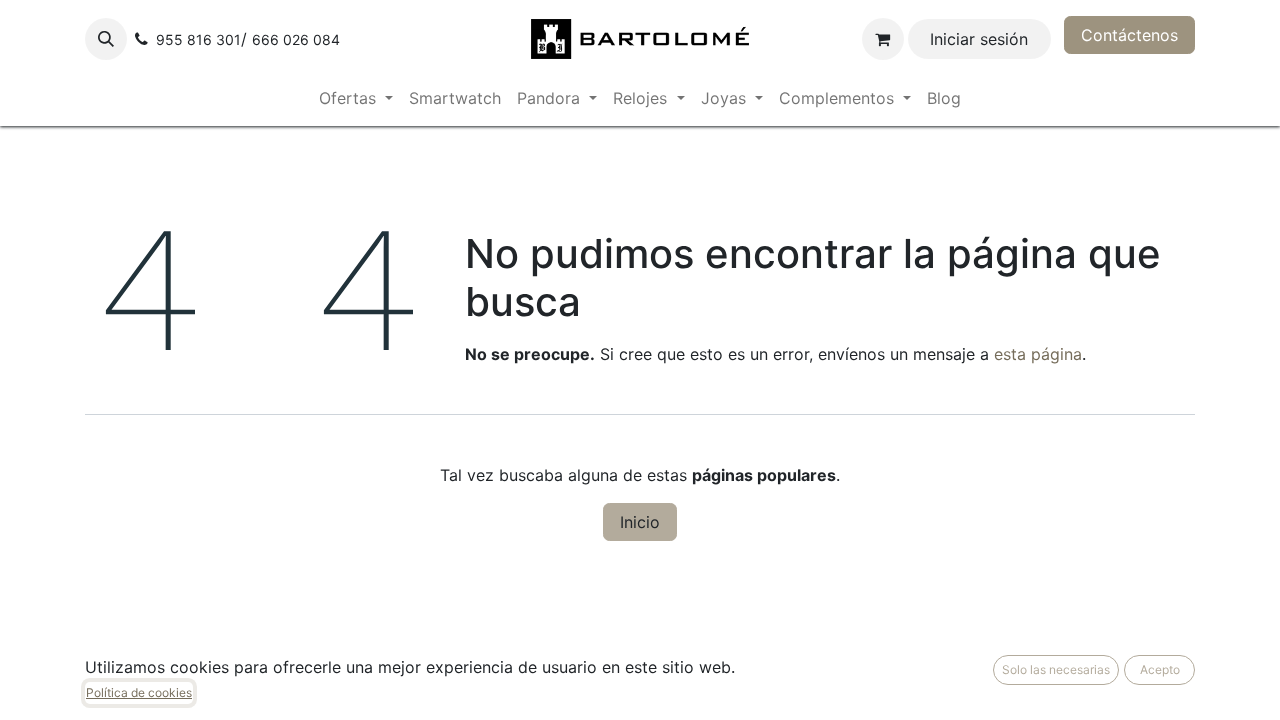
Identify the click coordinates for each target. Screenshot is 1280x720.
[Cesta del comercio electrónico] (883, 39)
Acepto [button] (1160, 669)
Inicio (640, 522)
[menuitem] (356, 98)
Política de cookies (139, 692)
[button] (106, 39)
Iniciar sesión (979, 39)
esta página (1038, 354)
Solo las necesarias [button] (1056, 669)
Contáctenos (1129, 35)
